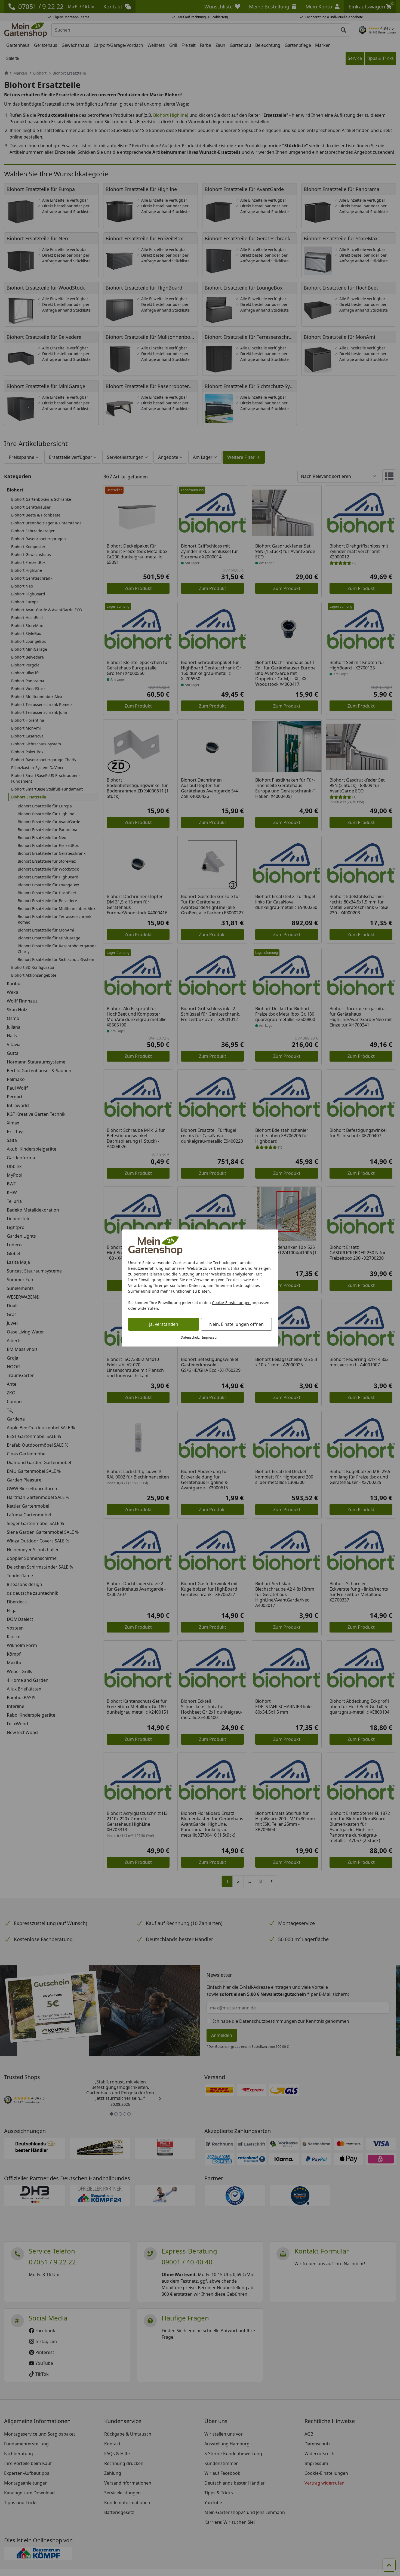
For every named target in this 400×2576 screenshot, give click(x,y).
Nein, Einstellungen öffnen (236, 1324)
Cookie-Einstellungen (231, 1303)
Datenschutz (190, 1337)
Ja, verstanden (164, 1324)
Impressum (211, 1337)
